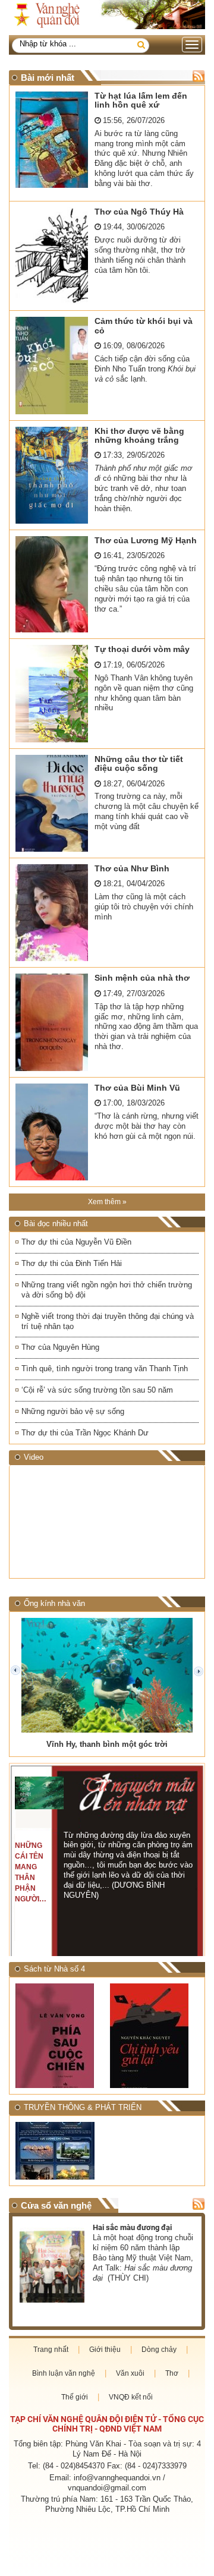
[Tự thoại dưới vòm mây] (52, 693)
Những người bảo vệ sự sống (73, 1411)
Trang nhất (51, 2350)
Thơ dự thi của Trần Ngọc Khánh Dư (85, 1433)
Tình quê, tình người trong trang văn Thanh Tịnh (105, 1369)
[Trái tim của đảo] (154, 2035)
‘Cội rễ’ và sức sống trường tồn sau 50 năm (97, 1390)
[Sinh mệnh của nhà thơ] (52, 1022)
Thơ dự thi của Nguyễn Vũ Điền (76, 1242)
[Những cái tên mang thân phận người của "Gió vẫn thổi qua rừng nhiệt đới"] (40, 1793)
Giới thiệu (105, 2350)
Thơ (172, 2373)
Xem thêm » (107, 1202)
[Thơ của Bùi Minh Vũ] (52, 1132)
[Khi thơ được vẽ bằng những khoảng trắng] (52, 475)
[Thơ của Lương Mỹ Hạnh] (52, 584)
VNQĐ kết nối (131, 2397)
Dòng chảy (159, 2350)
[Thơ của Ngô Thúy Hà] (52, 256)
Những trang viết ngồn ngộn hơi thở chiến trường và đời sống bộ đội (107, 1290)
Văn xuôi (130, 2373)
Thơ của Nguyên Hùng (60, 1347)
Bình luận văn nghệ (64, 2373)
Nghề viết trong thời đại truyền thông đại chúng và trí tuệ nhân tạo (108, 1321)
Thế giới (75, 2397)
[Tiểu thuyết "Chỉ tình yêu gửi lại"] (60, 2036)
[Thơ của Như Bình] (52, 913)
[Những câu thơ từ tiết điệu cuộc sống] (52, 803)
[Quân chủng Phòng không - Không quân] (60, 2151)
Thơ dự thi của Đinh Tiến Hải (72, 1263)
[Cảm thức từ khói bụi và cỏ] (52, 365)
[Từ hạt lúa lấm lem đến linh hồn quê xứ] (52, 140)
